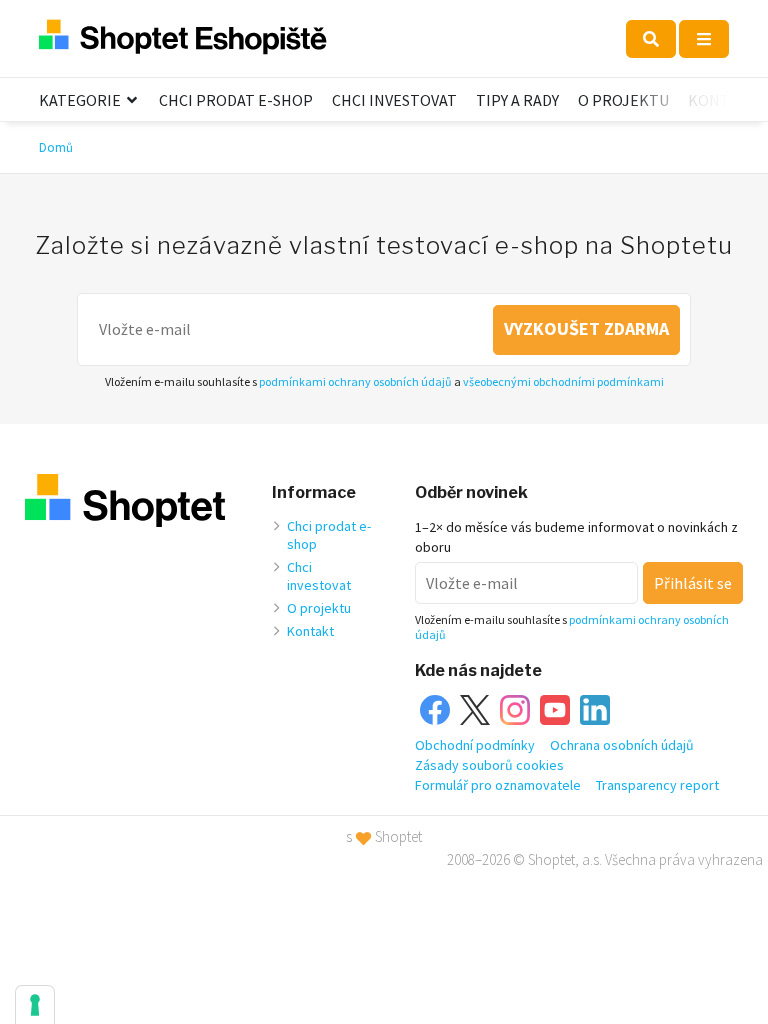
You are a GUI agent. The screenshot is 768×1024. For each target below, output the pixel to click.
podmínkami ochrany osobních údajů (355, 381)
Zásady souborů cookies (489, 765)
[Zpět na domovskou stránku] (183, 38)
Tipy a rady (517, 100)
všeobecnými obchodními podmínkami (563, 381)
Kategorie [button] (81, 100)
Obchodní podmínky (475, 745)
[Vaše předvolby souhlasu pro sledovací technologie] (35, 1005)
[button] (651, 39)
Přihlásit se (693, 583)
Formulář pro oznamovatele (498, 785)
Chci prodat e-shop (236, 100)
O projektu (623, 100)
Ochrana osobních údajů (622, 745)
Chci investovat (394, 100)
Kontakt (723, 100)
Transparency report (657, 785)
